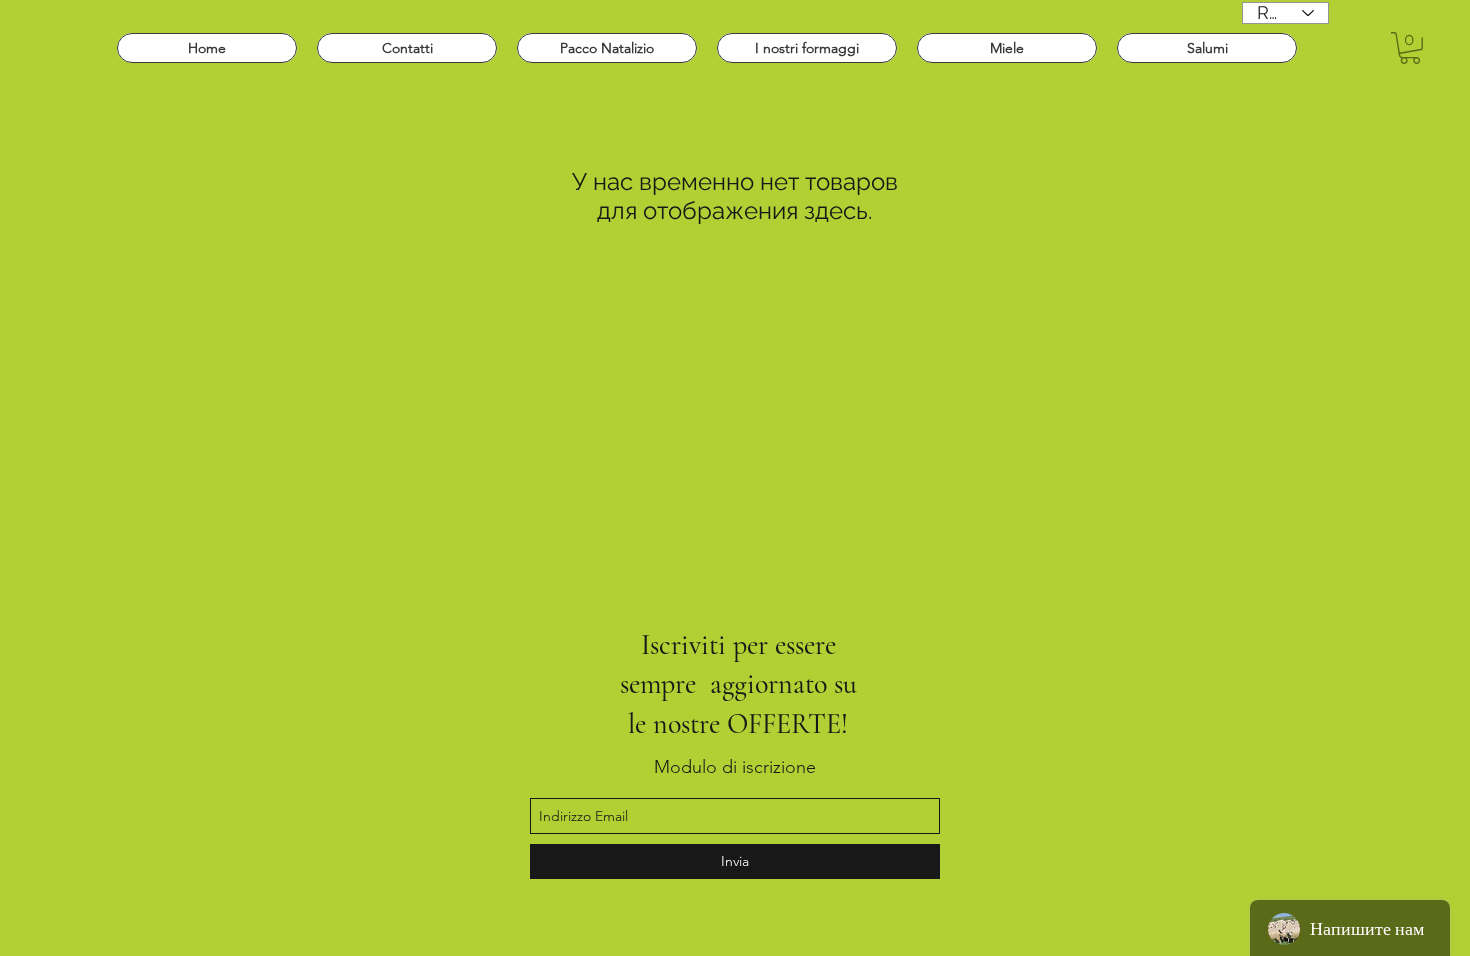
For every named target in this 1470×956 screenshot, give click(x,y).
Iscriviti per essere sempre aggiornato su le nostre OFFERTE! (738, 684)
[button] (1410, 48)
